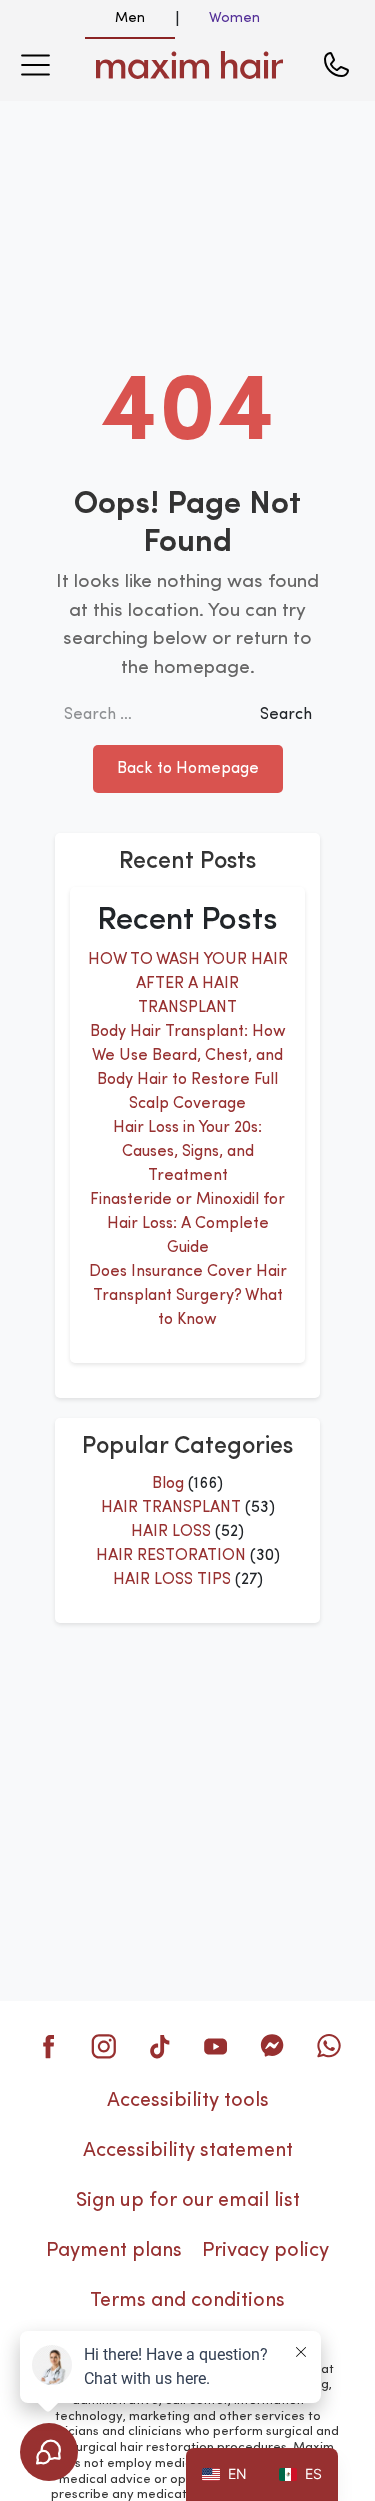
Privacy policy (265, 2251)
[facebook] (48, 2046)
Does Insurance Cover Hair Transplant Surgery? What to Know (188, 1296)
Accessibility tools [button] (188, 2101)
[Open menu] (35, 65)
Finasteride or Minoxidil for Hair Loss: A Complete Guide (187, 1224)
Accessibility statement (188, 2151)
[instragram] (104, 2046)
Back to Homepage (188, 769)
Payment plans (114, 2251)
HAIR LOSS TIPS (172, 1580)
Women (234, 18)
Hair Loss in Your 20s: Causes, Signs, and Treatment (187, 1152)
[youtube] (216, 2046)
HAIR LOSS (171, 1532)
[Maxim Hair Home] (190, 65)
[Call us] (336, 65)
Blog (168, 1484)
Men (130, 18)
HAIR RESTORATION (171, 1556)
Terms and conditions (187, 2301)
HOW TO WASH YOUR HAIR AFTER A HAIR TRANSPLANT (188, 984)
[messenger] (272, 2046)
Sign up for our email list (188, 2201)
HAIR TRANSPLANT (171, 1508)
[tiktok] (160, 2046)
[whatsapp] (328, 2046)
